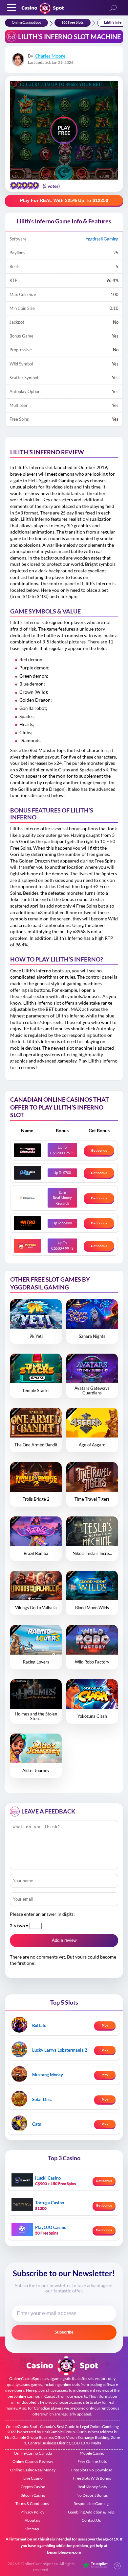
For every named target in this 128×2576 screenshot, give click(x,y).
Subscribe (64, 2332)
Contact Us (91, 2520)
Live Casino (33, 2478)
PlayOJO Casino (51, 2227)
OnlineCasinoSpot (26, 22)
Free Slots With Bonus (92, 2478)
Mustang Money (48, 2075)
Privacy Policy (32, 2512)
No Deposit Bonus (92, 2495)
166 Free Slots (73, 22)
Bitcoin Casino (33, 2495)
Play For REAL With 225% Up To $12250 (64, 200)
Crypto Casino (33, 2487)
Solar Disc (42, 2099)
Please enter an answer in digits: (42, 1914)
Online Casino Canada (33, 2453)
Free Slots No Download (92, 2470)
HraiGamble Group (58, 2432)
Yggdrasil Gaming (102, 239)
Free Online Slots (92, 2461)
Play (105, 2025)
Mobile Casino (92, 2453)
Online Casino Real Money (33, 2470)
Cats (37, 2124)
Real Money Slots (92, 2487)
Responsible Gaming (91, 2503)
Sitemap (32, 2529)
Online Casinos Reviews (33, 2461)
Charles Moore (50, 56)
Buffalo (39, 2025)
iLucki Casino (48, 2178)
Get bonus (99, 1150)
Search (113, 8)
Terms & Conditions (32, 2503)
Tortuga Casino (50, 2203)
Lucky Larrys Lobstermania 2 (60, 2050)
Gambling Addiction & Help (91, 2512)
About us (32, 2520)
